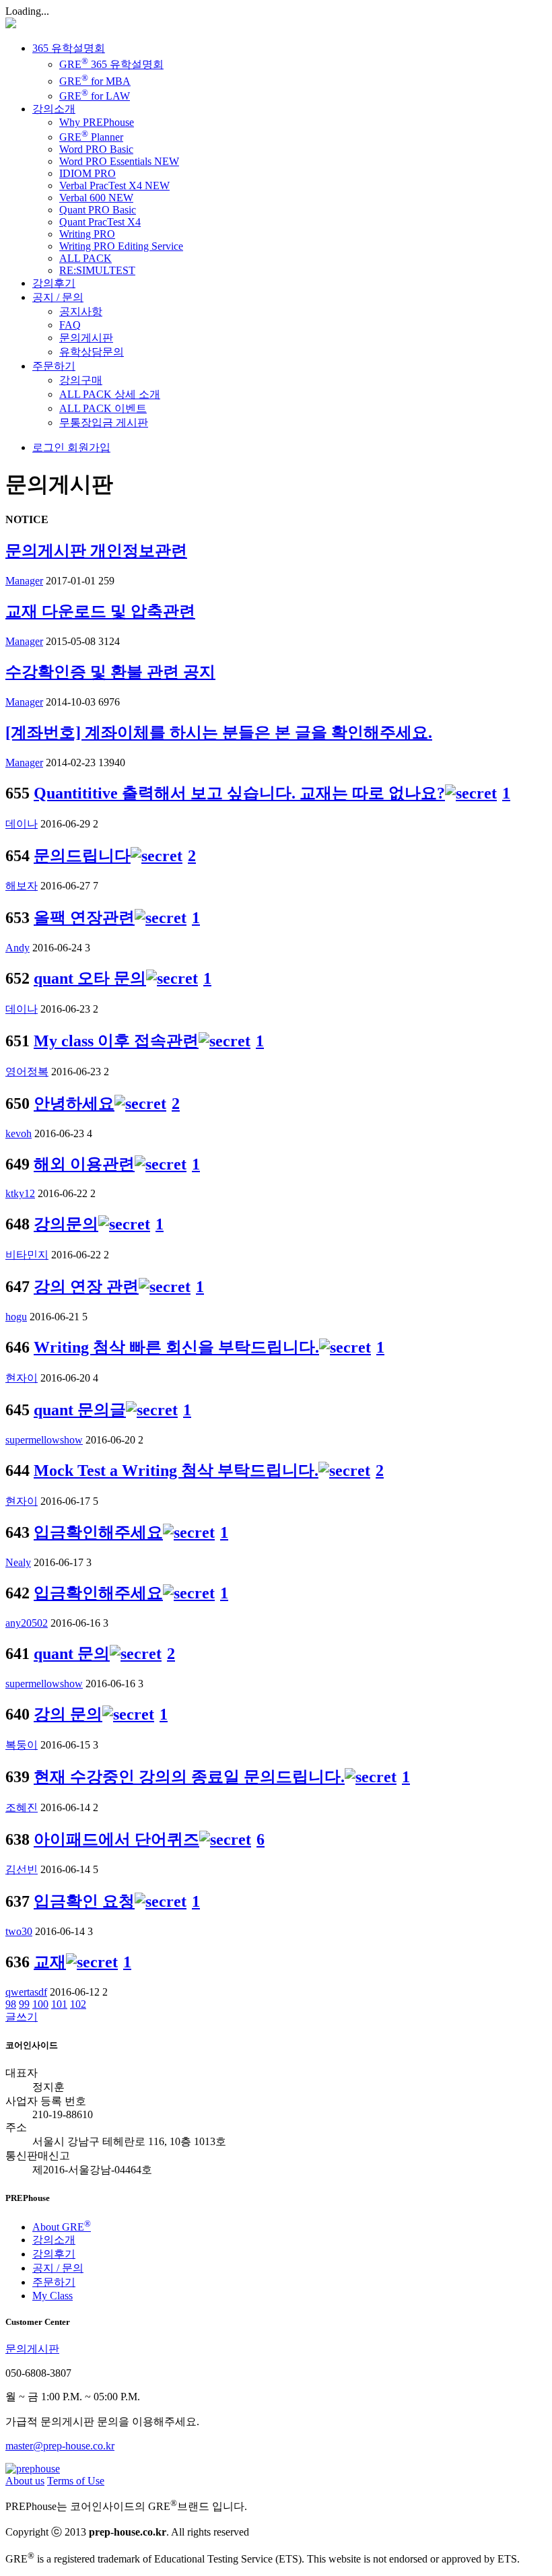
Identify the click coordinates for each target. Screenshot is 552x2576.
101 (59, 2004)
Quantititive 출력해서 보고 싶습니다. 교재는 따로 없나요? (239, 793)
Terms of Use (76, 2481)
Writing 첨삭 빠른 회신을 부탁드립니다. (176, 1347)
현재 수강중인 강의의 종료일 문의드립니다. (189, 1777)
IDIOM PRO (88, 173)
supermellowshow (44, 1440)
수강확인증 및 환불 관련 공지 (110, 672)
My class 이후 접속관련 (116, 1041)
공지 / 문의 (58, 297)
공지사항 (81, 311)
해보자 (22, 886)
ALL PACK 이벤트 (103, 408)
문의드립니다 (82, 856)
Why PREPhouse (97, 122)
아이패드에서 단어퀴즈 (116, 1839)
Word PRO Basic (96, 149)
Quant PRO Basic (98, 210)
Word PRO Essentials (119, 161)
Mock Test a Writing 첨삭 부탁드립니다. (176, 1470)
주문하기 (54, 366)
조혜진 (22, 1807)
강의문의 (66, 1224)
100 (40, 2004)
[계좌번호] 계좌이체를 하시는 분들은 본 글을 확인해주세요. (219, 733)
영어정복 (27, 1072)
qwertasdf (26, 1992)
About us (25, 2481)
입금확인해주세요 (98, 1532)
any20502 (27, 1623)
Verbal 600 (96, 198)
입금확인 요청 (84, 1901)
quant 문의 (72, 1654)
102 (78, 2004)
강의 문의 (68, 1714)
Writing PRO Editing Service (121, 246)
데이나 (22, 824)
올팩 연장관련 (84, 918)
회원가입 (88, 447)
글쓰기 (22, 2017)
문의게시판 (86, 338)
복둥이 (22, 1745)
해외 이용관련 (84, 1164)
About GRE (62, 2227)
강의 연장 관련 (86, 1287)
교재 (50, 1962)
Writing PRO (87, 234)
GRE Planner (91, 137)
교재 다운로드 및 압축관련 (100, 611)
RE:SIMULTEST (97, 270)
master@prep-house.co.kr (60, 2446)
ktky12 (20, 1193)
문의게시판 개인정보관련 (96, 551)
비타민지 (27, 1255)
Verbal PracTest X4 (114, 185)
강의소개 (54, 109)
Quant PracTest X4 (100, 222)
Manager (24, 581)
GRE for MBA (95, 81)
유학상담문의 (92, 352)
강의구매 (81, 380)
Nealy (18, 1562)
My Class (53, 2296)
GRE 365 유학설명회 (111, 64)
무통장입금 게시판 (104, 422)
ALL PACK (85, 258)
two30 (19, 1931)
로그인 (48, 447)
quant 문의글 (80, 1410)
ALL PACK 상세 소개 (110, 394)
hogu (16, 1317)
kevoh (19, 1133)
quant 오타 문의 (90, 978)
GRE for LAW (95, 96)
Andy (18, 948)
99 (24, 2004)
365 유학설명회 (69, 48)
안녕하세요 (74, 1104)
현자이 (22, 1378)
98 (11, 2004)
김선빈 (22, 1869)
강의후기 (54, 283)
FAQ (70, 325)
